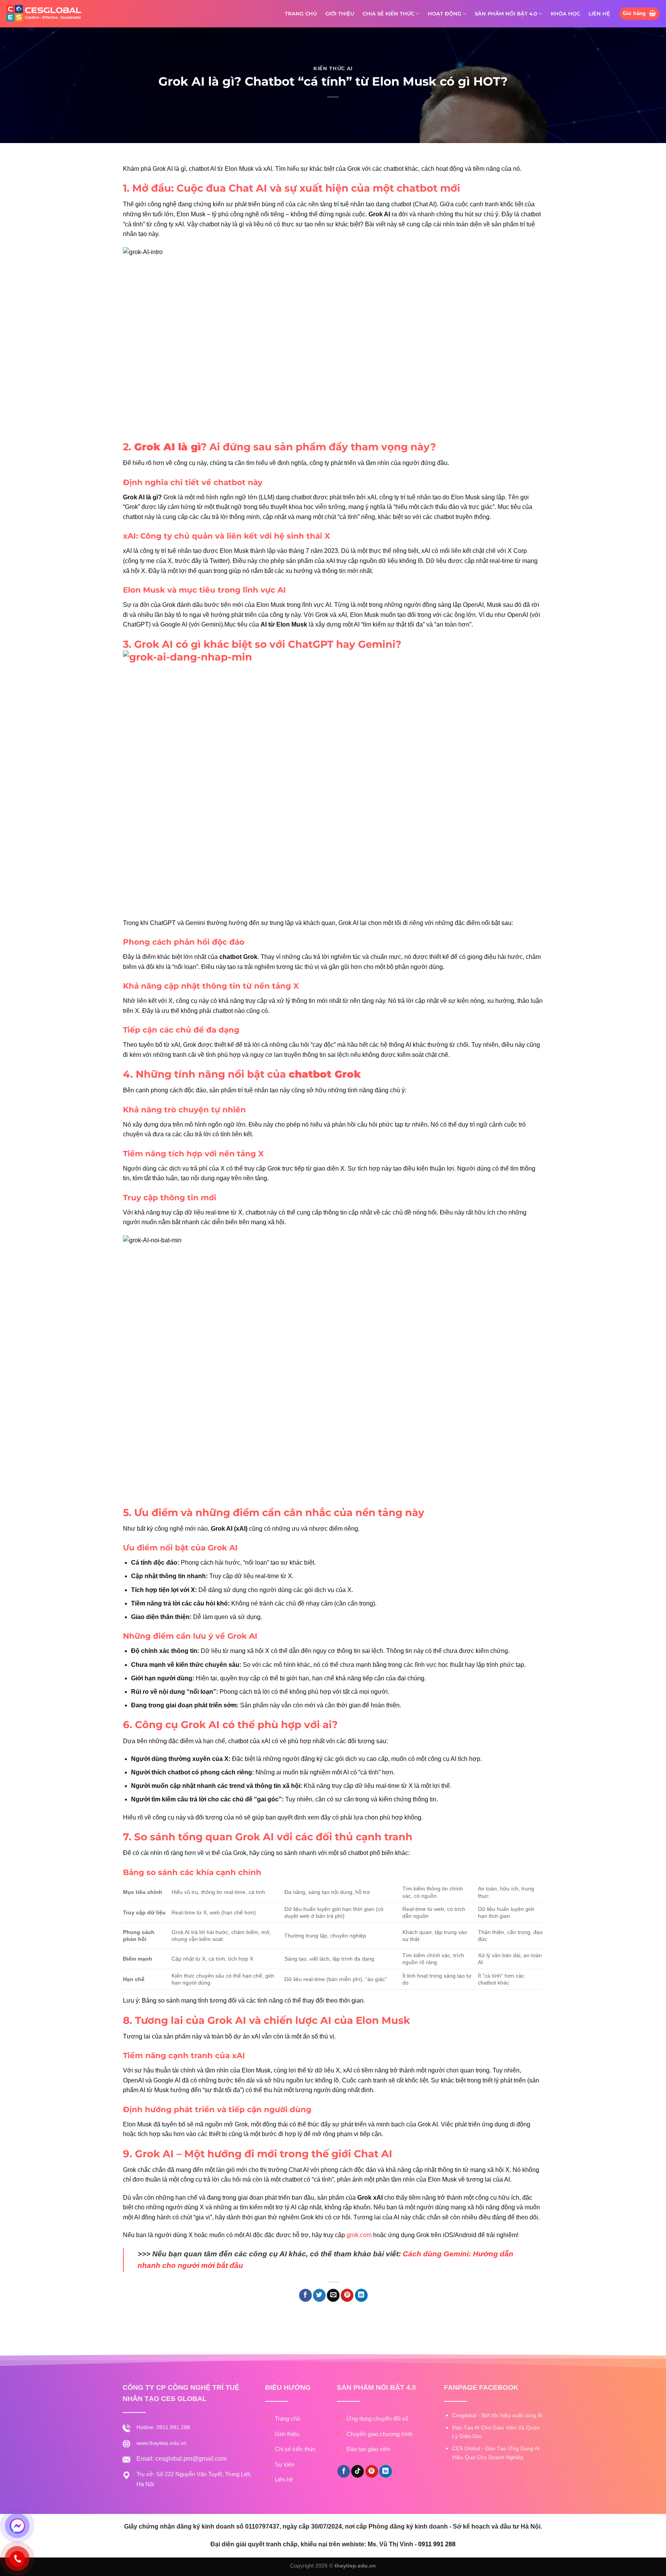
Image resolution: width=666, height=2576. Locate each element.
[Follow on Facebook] (344, 2472)
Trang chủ (287, 2418)
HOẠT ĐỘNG (445, 14)
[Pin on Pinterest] (347, 2295)
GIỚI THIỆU (340, 14)
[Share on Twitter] (319, 2295)
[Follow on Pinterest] (372, 2472)
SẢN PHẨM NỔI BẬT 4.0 (506, 14)
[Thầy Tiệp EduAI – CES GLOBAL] (44, 14)
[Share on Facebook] (305, 2295)
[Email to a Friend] (333, 2295)
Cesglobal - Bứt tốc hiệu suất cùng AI (497, 2415)
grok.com (359, 2235)
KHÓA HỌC (565, 14)
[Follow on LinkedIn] (386, 2472)
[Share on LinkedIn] (361, 2295)
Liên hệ (284, 2479)
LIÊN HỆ (599, 14)
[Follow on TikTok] (357, 2472)
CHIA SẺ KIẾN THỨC (388, 14)
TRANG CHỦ (301, 14)
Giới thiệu (287, 2434)
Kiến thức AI (333, 68)
